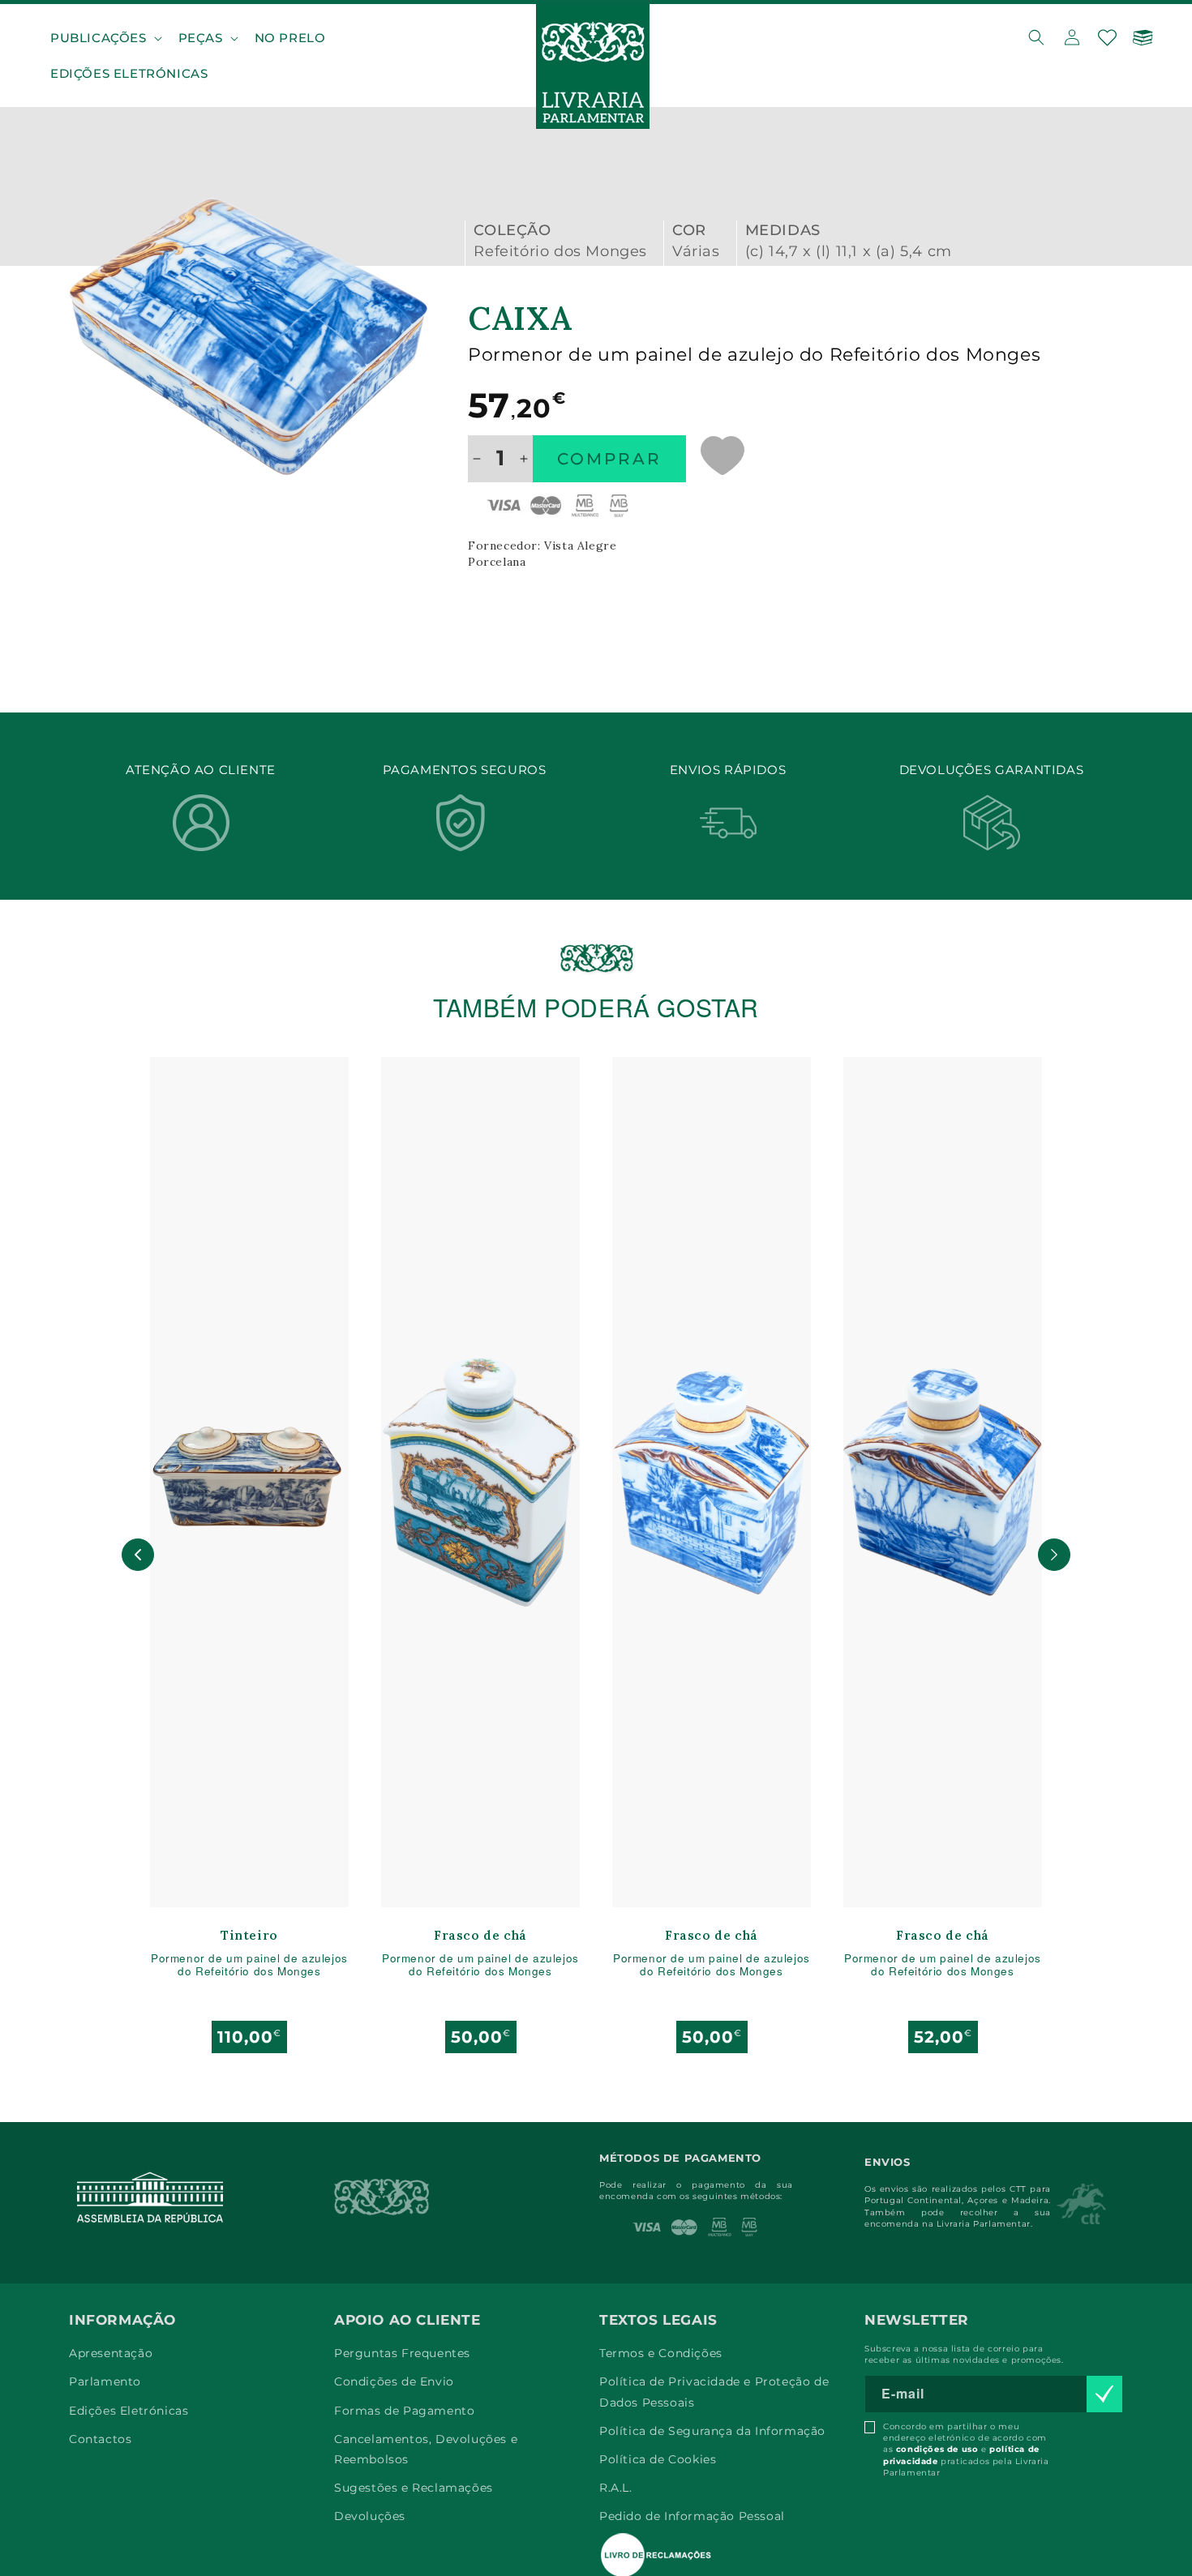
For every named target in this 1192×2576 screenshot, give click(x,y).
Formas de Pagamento (404, 2411)
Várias (696, 251)
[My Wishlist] (1108, 37)
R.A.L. (616, 2488)
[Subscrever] (1104, 2394)
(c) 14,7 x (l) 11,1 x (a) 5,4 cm (849, 251)
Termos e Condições (661, 2353)
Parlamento (105, 2381)
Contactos (100, 2439)
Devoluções (370, 2516)
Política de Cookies (658, 2459)
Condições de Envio (394, 2381)
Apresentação (111, 2353)
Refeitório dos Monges (560, 251)
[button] (105, 38)
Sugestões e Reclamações (414, 2488)
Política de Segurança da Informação (712, 2431)
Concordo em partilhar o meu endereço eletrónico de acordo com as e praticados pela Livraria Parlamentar (966, 2450)
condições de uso (937, 2449)
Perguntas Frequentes (402, 2353)
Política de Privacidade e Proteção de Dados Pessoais (714, 2392)
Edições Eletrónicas (129, 2411)
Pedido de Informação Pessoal (692, 2516)
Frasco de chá (480, 1936)
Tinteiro (249, 1936)
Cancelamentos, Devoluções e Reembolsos (426, 2449)
